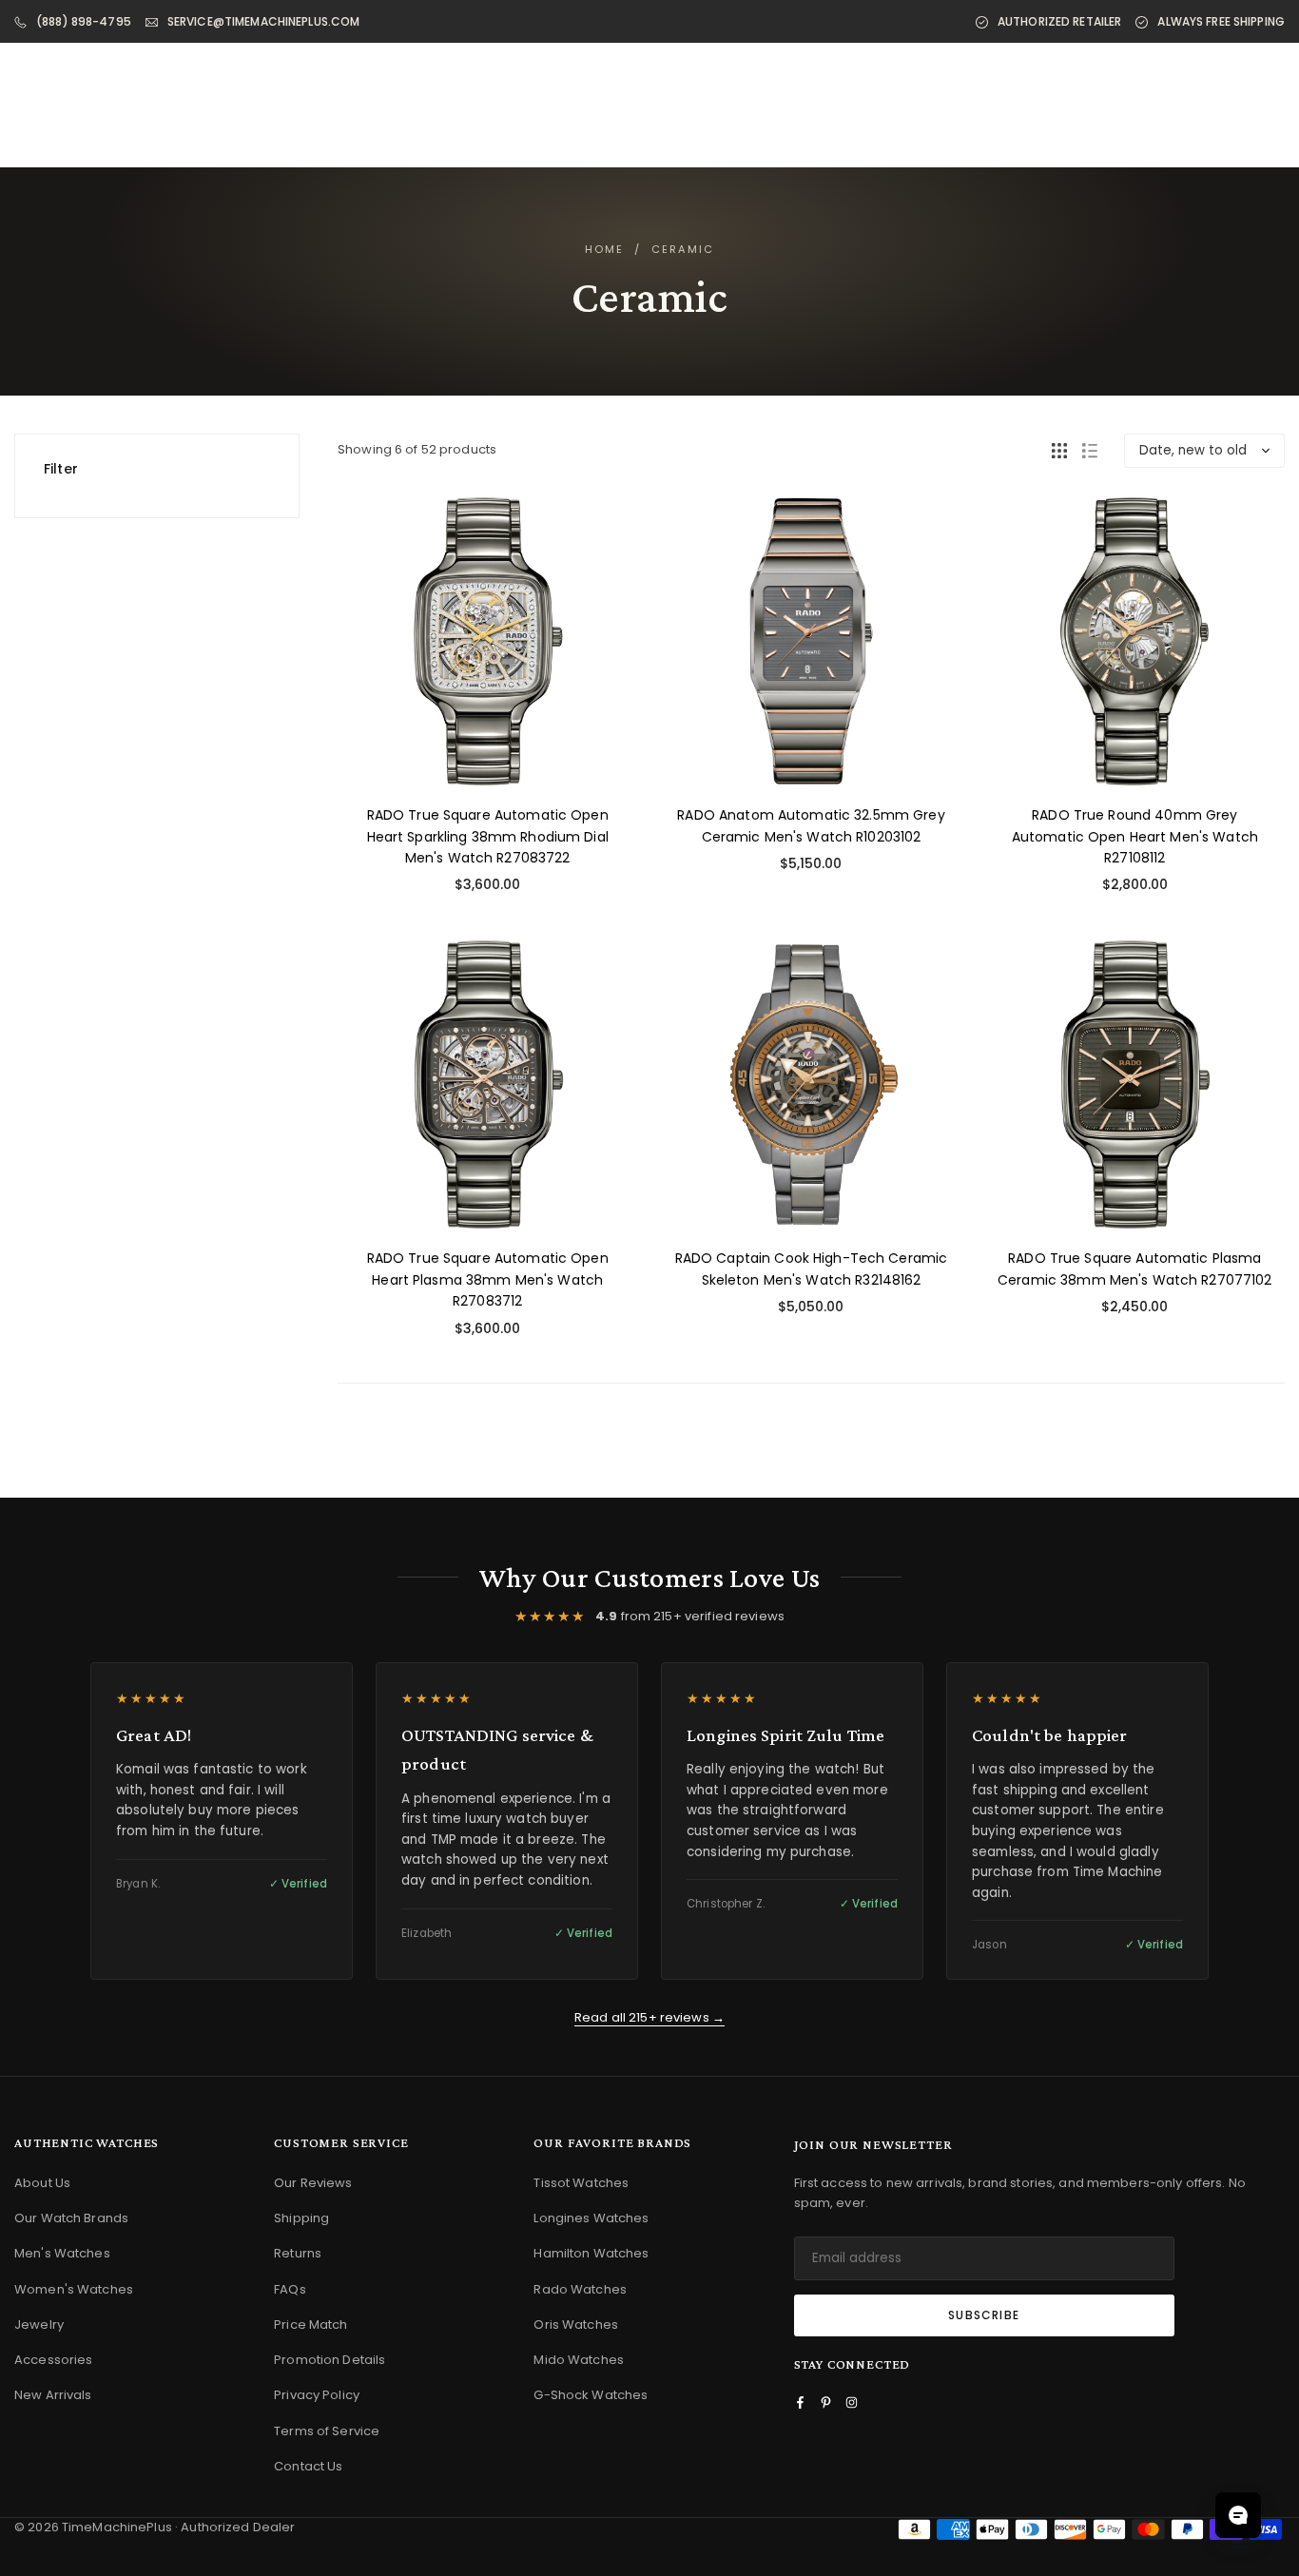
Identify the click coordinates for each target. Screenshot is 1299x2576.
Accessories (53, 2360)
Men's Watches (62, 2253)
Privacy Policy (317, 2395)
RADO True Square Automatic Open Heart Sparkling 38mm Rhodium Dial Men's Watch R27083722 (488, 836)
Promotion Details (330, 2360)
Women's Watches (74, 2289)
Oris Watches (576, 2324)
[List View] (1090, 451)
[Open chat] (1238, 2515)
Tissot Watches (581, 2183)
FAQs (290, 2289)
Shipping (301, 2218)
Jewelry (39, 2324)
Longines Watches (591, 2218)
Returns (298, 2253)
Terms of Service (327, 2431)
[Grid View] (1059, 451)
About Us (42, 2183)
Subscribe (984, 2315)
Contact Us (308, 2466)
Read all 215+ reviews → (649, 2017)
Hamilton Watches (591, 2253)
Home (605, 249)
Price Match (310, 2324)
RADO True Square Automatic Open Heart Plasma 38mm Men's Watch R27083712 (488, 1279)
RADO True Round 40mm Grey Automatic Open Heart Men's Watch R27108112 (1135, 836)
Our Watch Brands (71, 2218)
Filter (61, 469)
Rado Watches (580, 2289)
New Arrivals (53, 2395)
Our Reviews (313, 2183)
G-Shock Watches (591, 2395)
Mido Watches (579, 2360)
